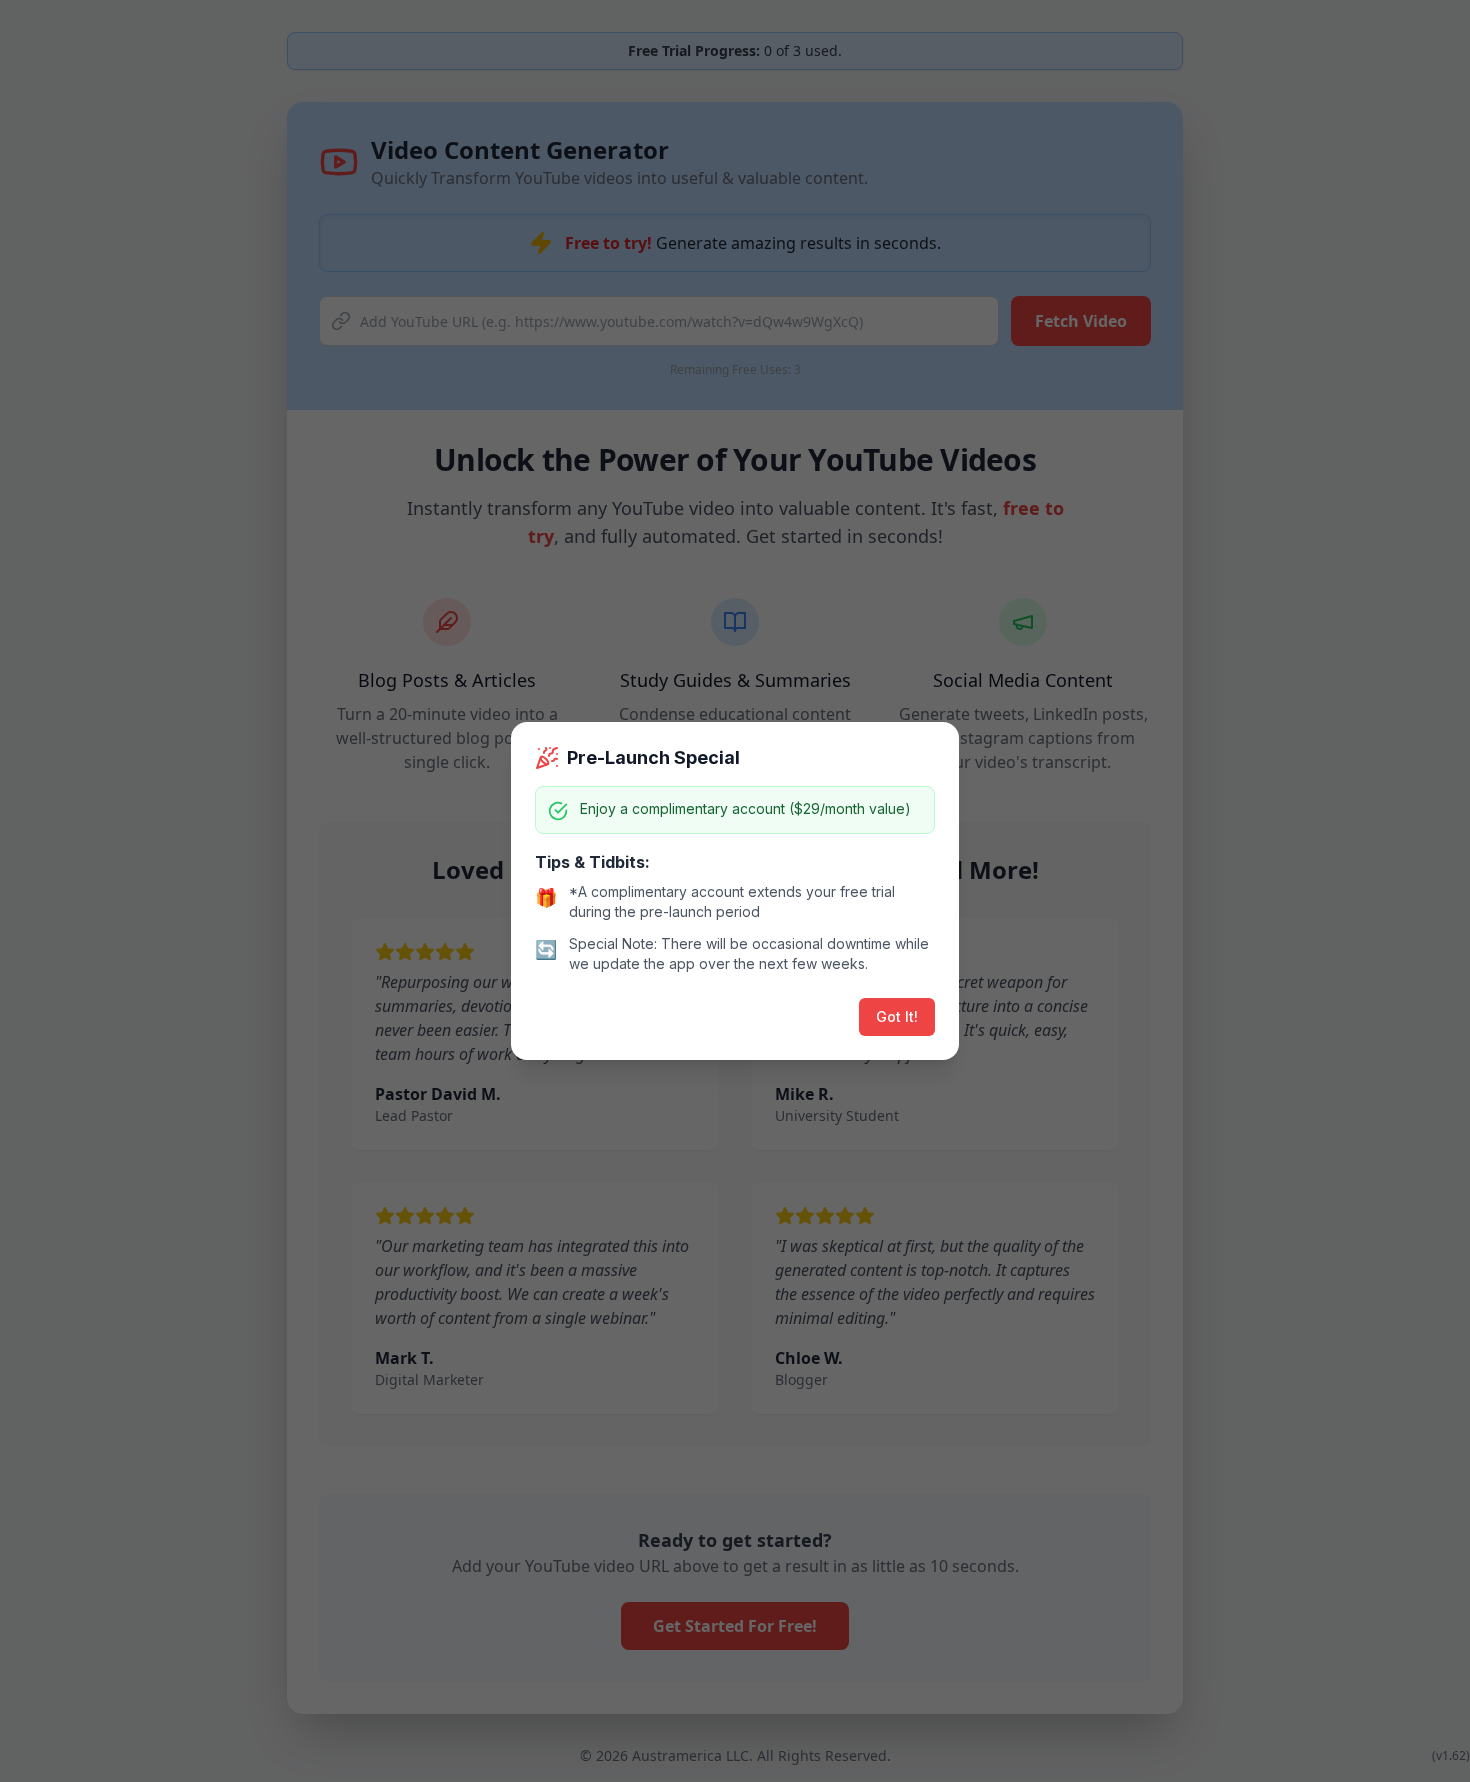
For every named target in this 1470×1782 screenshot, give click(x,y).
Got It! (897, 1016)
